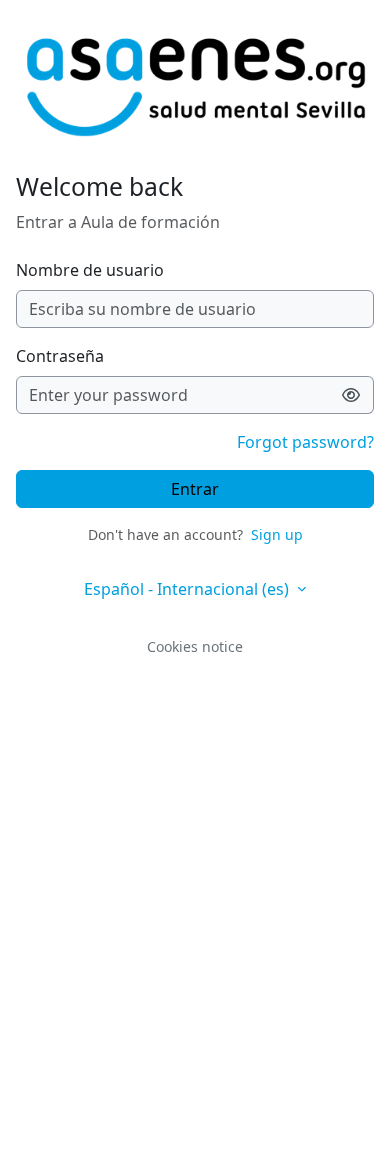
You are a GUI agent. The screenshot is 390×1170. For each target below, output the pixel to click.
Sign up (277, 534)
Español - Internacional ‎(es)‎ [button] (188, 589)
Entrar (195, 489)
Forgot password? (305, 442)
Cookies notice (195, 646)
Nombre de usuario (90, 270)
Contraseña (60, 356)
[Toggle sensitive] (351, 395)
